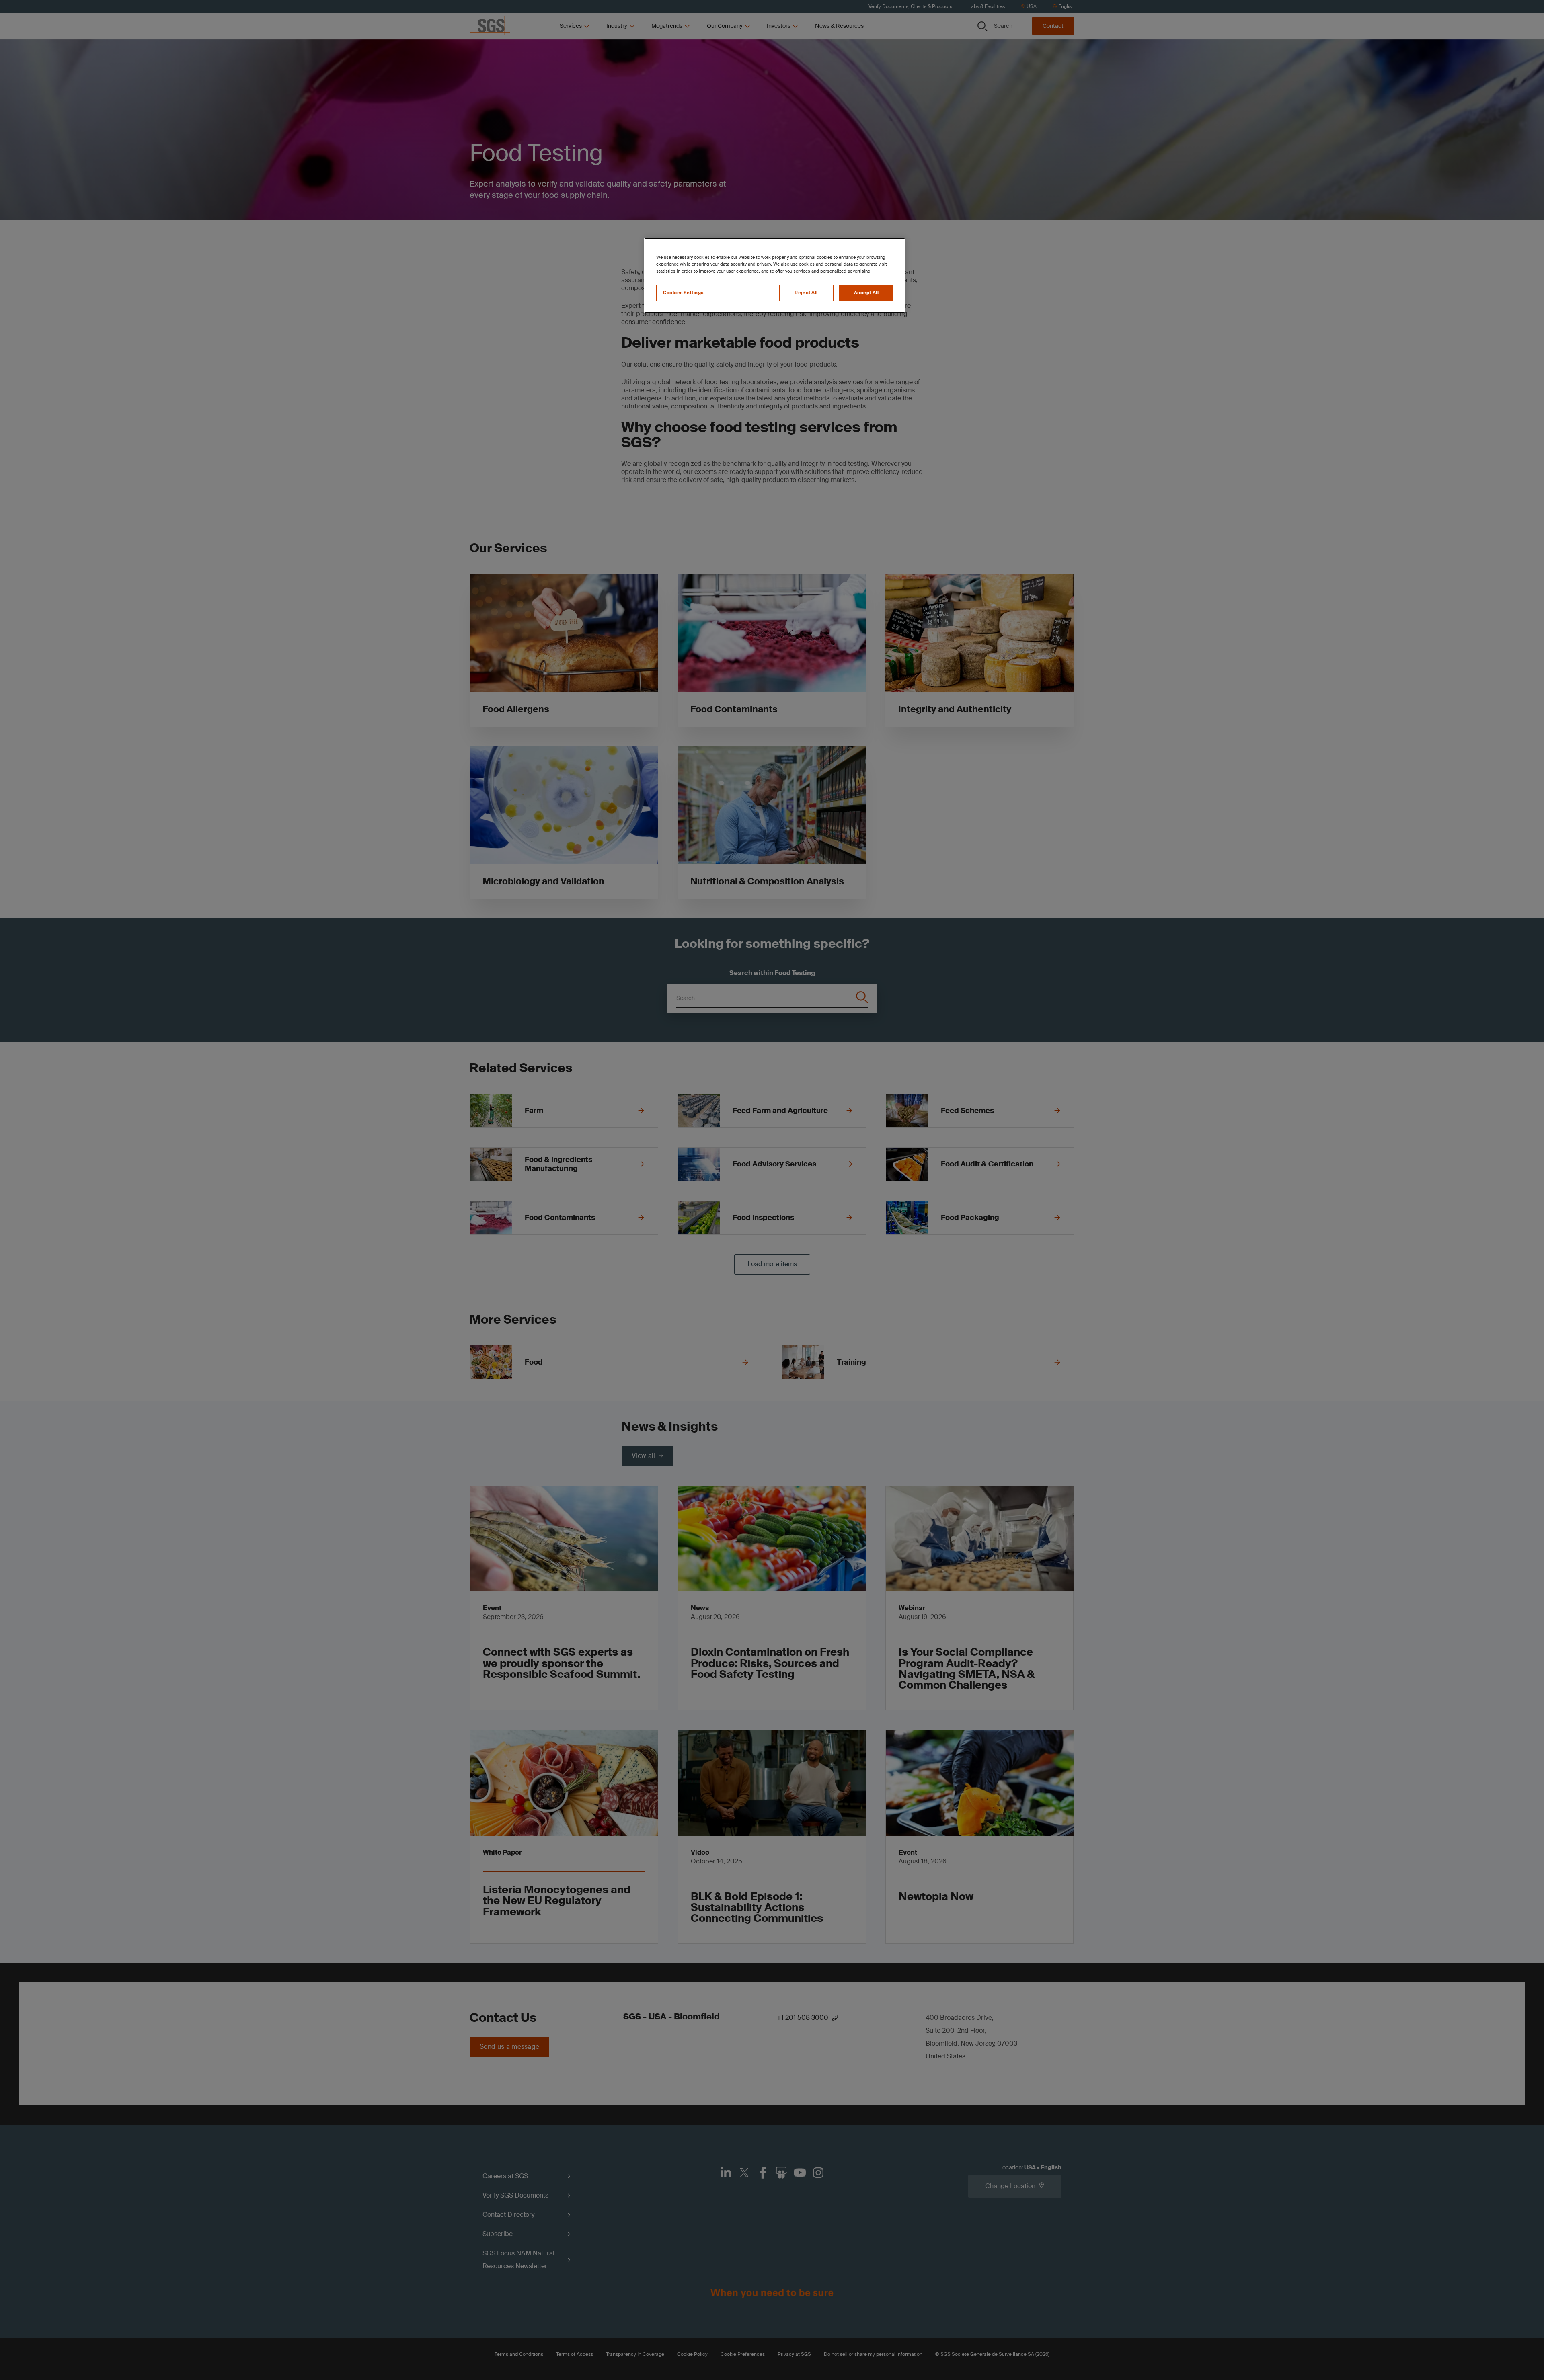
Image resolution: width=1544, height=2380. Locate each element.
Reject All (806, 293)
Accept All (866, 293)
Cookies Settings (683, 293)
